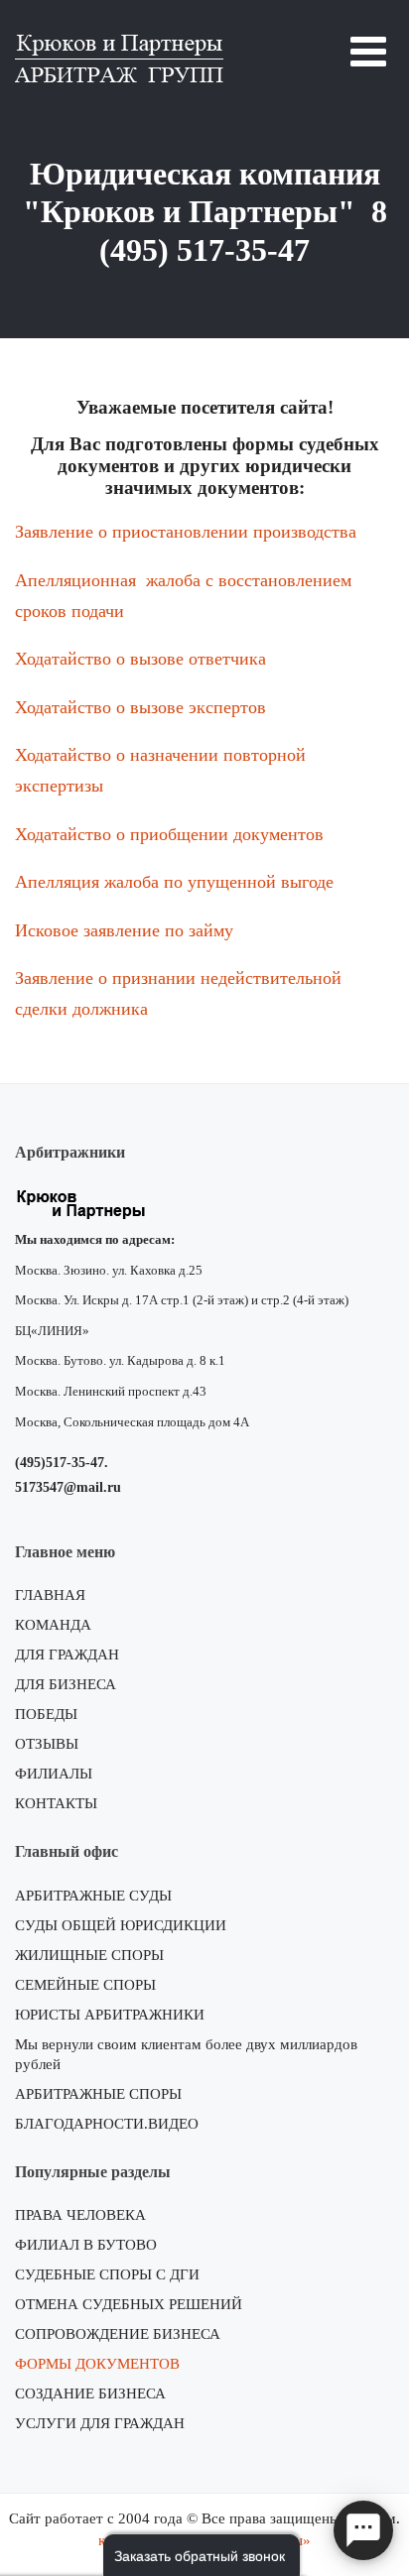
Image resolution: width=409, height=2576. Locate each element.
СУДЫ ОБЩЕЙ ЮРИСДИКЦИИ (121, 1925)
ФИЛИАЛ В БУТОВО (86, 2245)
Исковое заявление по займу (124, 930)
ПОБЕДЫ (46, 1714)
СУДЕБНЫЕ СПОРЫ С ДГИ (107, 2274)
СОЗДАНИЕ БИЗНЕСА (90, 2393)
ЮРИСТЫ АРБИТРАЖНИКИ (110, 2015)
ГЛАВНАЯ (50, 1595)
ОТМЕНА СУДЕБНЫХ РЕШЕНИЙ (129, 2304)
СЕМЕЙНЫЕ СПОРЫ (85, 1985)
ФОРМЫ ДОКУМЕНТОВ (97, 2364)
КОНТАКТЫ (56, 1803)
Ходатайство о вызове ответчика (140, 659)
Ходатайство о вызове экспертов (140, 707)
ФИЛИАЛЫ (54, 1774)
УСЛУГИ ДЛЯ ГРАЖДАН (100, 2423)
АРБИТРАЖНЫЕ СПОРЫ (98, 2094)
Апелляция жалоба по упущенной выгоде (174, 882)
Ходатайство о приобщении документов (169, 834)
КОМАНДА (53, 1625)
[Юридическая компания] (119, 56)
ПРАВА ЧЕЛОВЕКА (80, 2215)
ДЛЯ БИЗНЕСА (66, 1684)
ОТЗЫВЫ (47, 1744)
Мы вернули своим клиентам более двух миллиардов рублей (186, 2054)
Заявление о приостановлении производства (186, 532)
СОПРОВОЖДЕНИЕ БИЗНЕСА (118, 2334)
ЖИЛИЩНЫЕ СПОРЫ (89, 1955)
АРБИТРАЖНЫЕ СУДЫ (93, 1896)
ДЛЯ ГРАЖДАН (67, 1655)
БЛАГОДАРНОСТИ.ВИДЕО (107, 2124)
